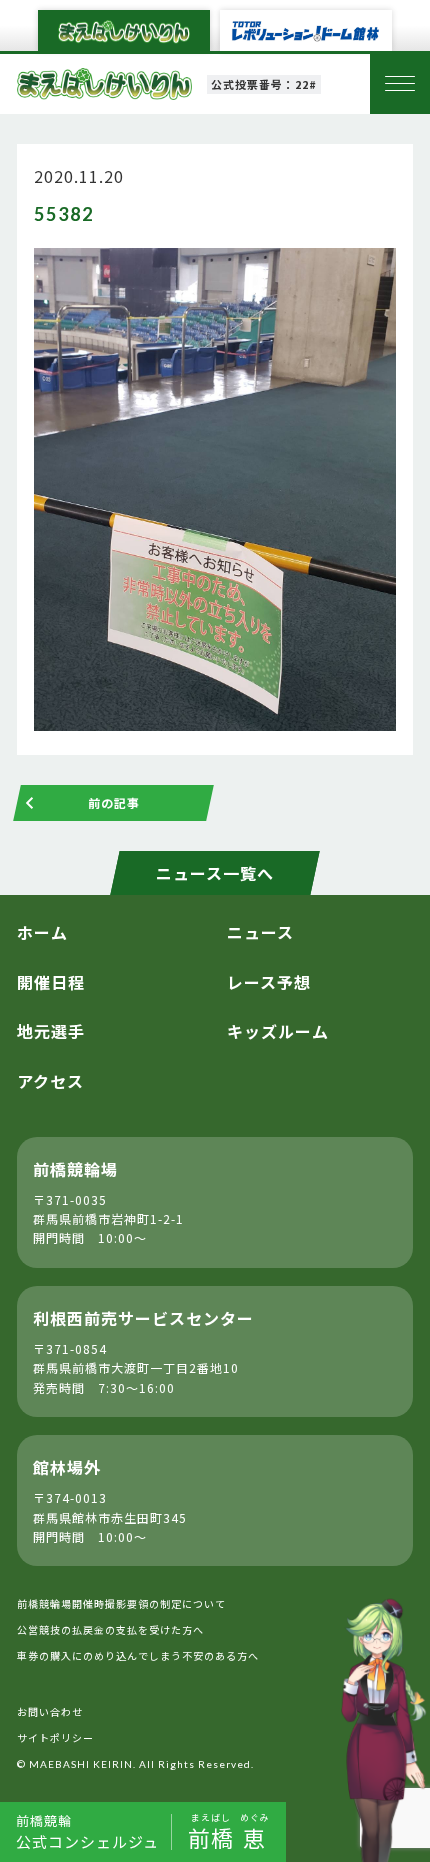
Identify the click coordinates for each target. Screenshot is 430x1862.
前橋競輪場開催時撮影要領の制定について (121, 1603)
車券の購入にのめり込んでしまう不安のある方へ (138, 1655)
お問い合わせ (50, 1711)
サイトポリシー (55, 1737)
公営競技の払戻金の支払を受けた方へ (110, 1629)
